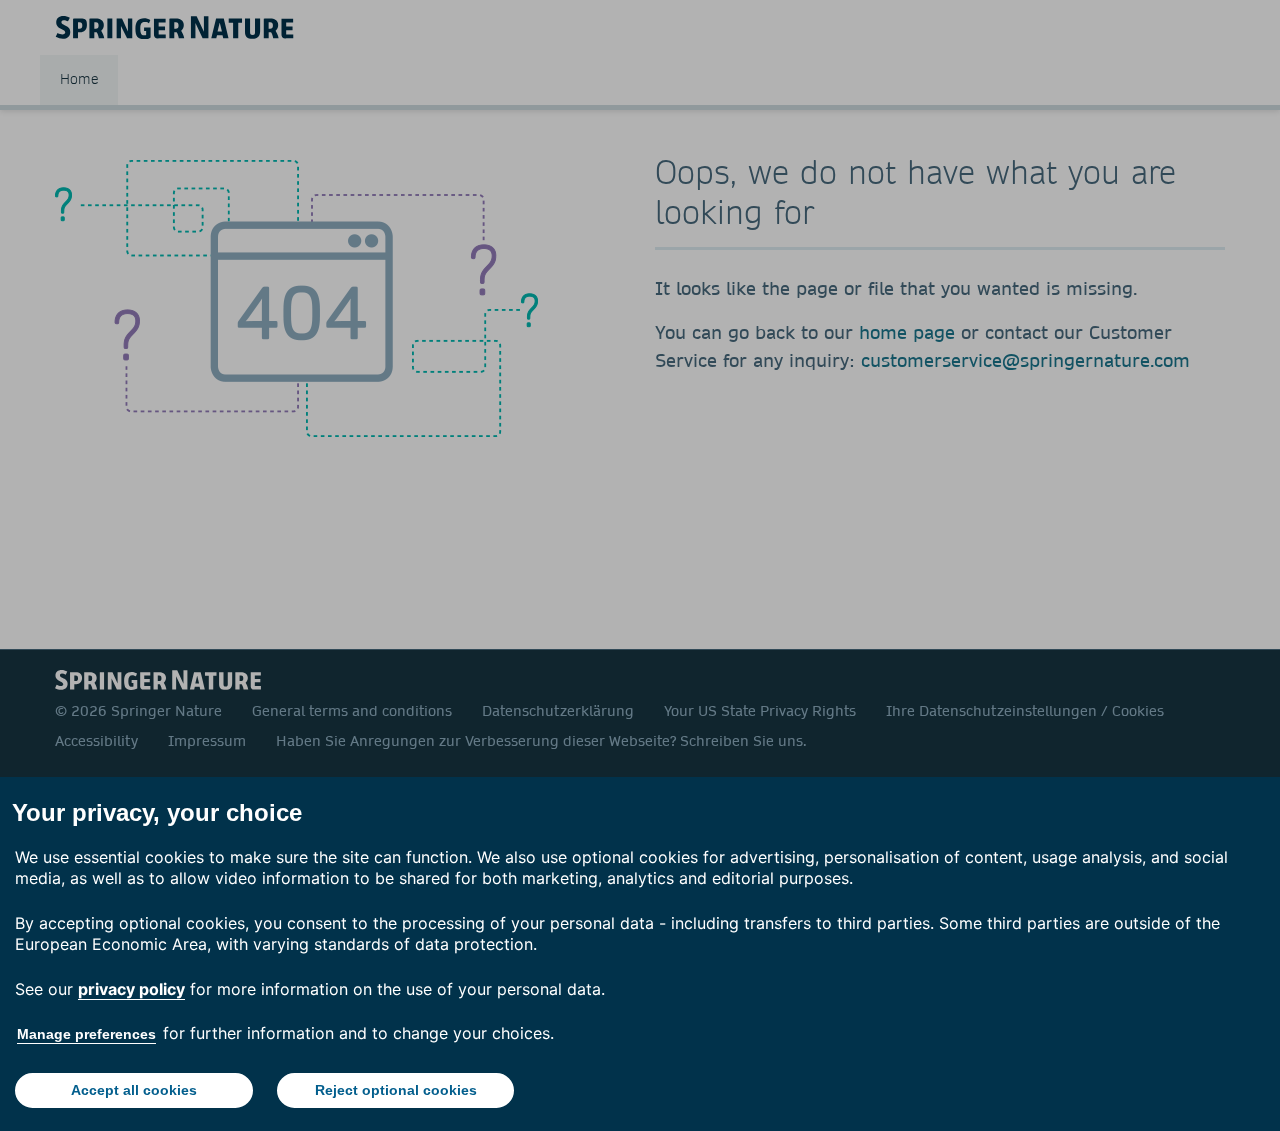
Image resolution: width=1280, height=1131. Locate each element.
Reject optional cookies (396, 1090)
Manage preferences (86, 1034)
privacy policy (131, 989)
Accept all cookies (134, 1090)
